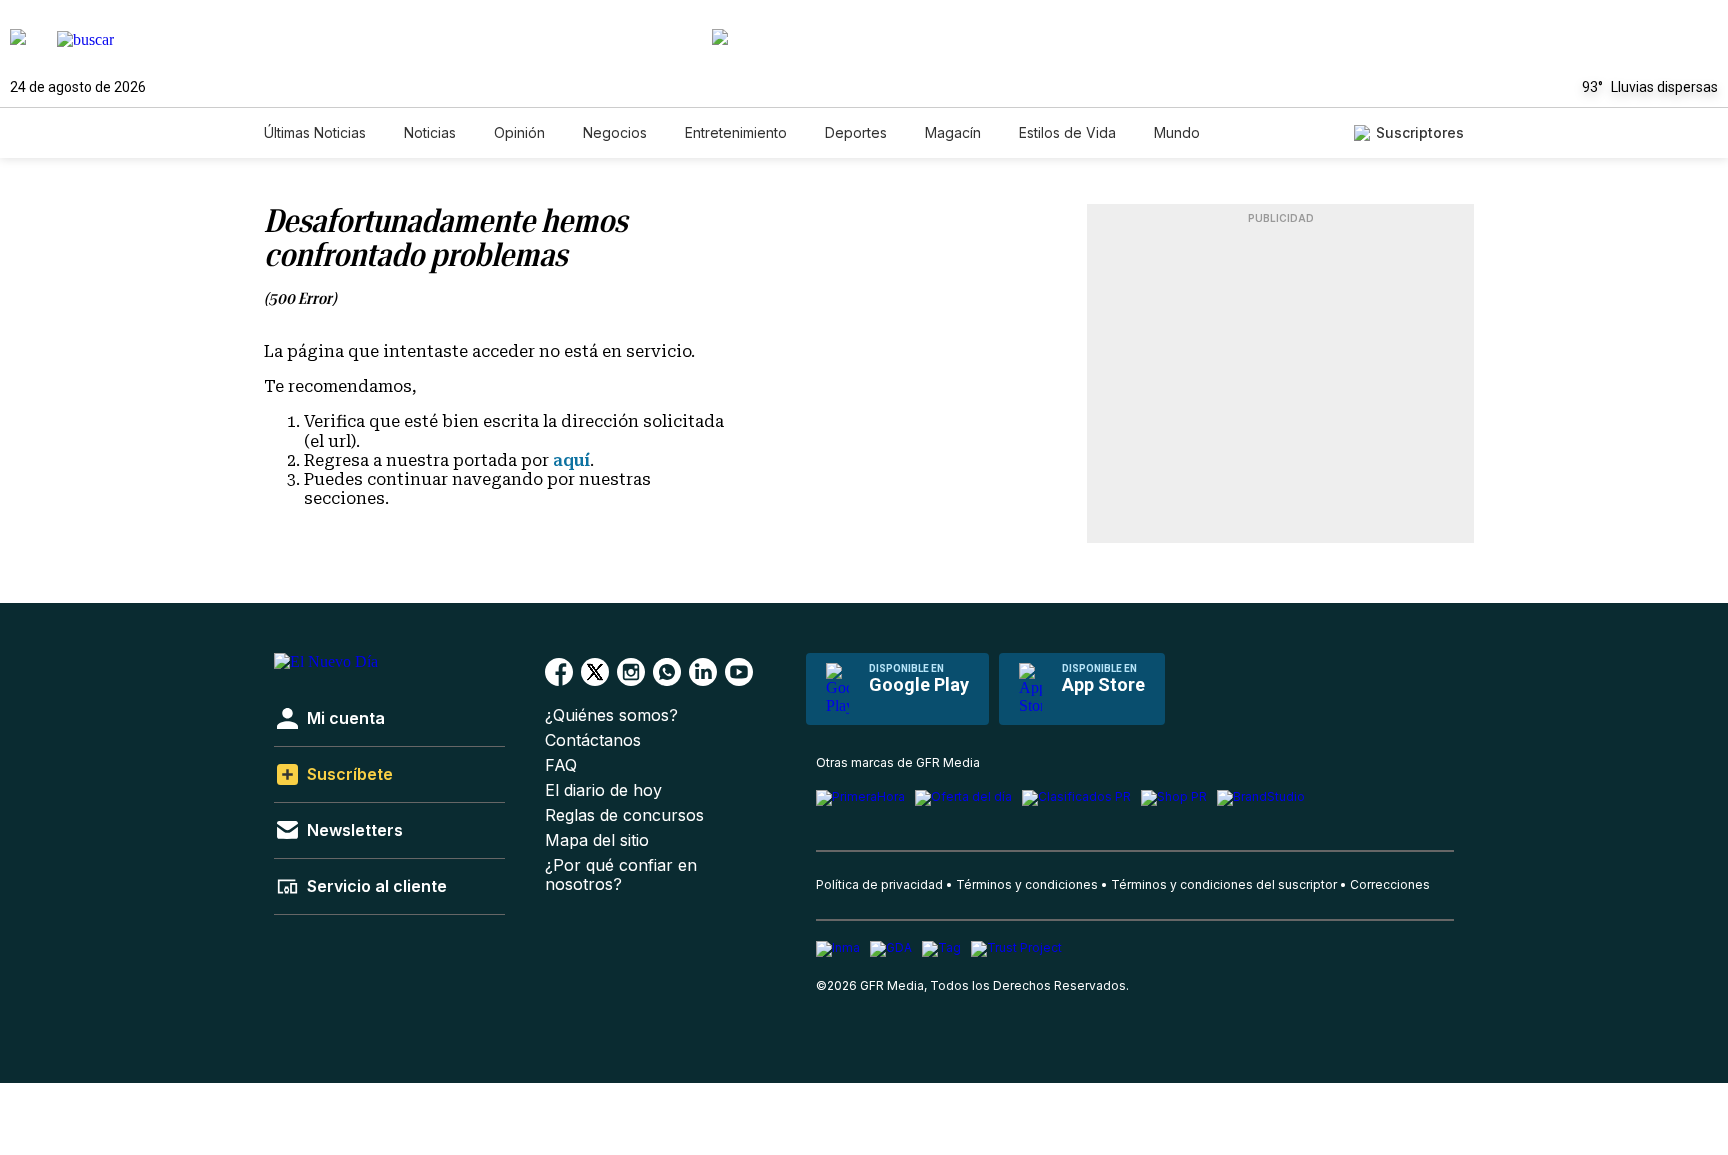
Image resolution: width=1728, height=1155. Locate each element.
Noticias (430, 132)
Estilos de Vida (1067, 132)
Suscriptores (1420, 132)
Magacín (953, 132)
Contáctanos (593, 740)
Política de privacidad (879, 884)
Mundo (1177, 132)
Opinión (519, 132)
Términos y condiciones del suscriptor (1224, 884)
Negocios (615, 132)
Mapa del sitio (597, 840)
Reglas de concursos (624, 815)
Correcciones (1390, 884)
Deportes (856, 132)
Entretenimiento (736, 132)
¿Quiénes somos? (611, 715)
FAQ (561, 765)
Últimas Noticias (315, 132)
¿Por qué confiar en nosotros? (621, 875)
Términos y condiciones (1027, 884)
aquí (571, 460)
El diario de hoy (603, 790)
